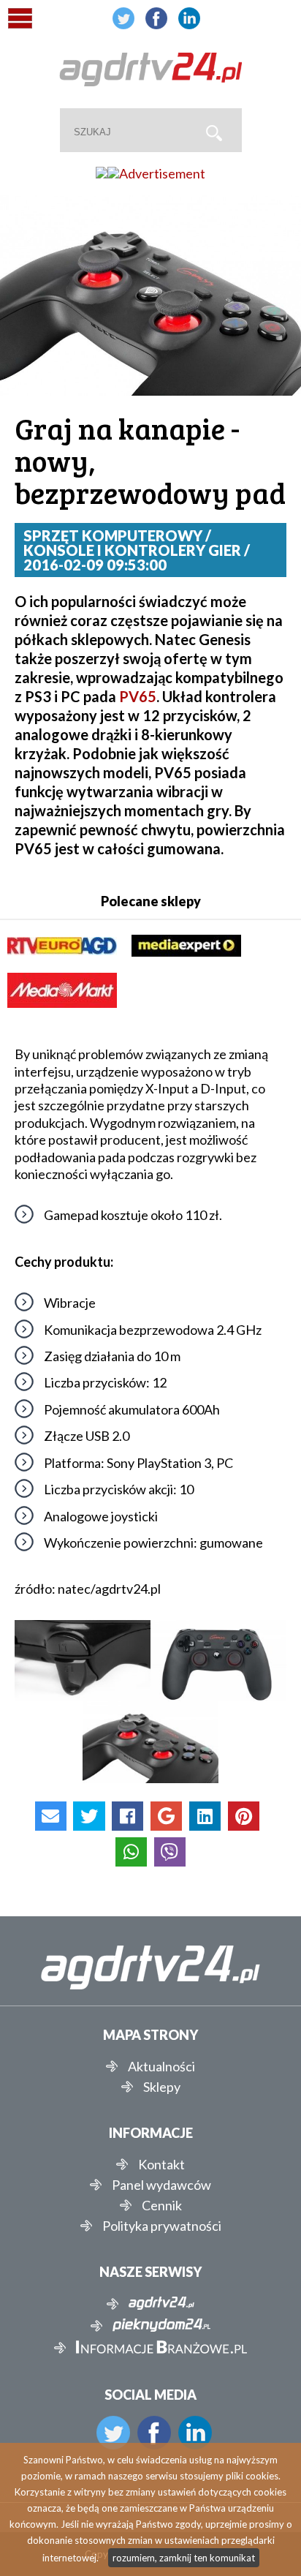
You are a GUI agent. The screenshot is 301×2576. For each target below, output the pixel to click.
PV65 (138, 696)
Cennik (162, 2205)
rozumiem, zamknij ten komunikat (184, 2558)
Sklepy (162, 2087)
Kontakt (161, 2164)
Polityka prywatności (162, 2226)
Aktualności (161, 2066)
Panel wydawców (161, 2185)
